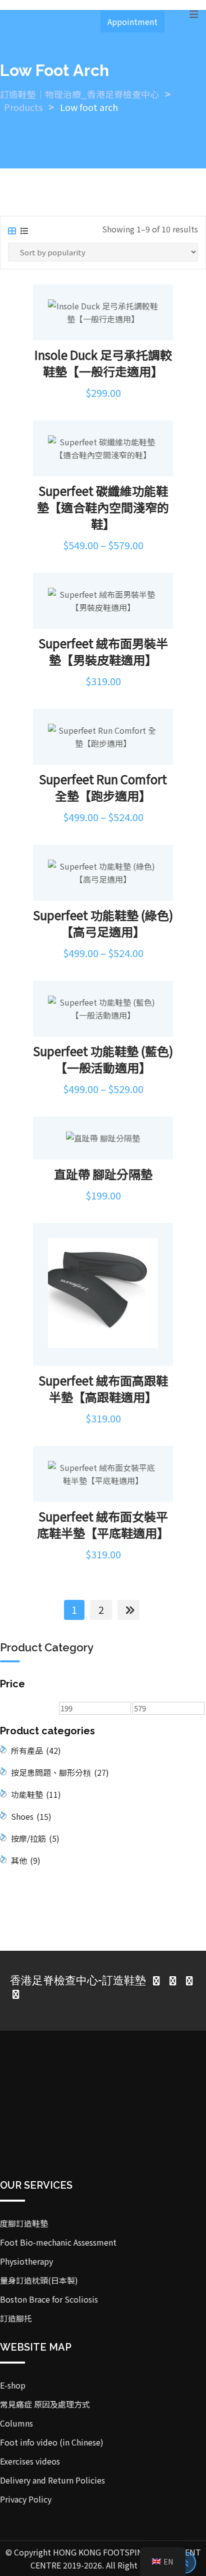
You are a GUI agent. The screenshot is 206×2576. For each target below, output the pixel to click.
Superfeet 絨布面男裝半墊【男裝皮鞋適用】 (103, 651)
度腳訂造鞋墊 (24, 2223)
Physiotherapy (26, 2261)
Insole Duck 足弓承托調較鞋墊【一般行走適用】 (103, 363)
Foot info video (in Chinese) (52, 2442)
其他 (26, 1860)
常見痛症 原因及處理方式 (45, 2404)
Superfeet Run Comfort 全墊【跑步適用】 (103, 787)
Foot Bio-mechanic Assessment (58, 2242)
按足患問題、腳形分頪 (60, 1772)
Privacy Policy (26, 2499)
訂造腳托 (16, 2318)
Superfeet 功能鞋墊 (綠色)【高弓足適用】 (103, 923)
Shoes (31, 1816)
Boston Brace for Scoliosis (49, 2299)
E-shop (13, 2385)
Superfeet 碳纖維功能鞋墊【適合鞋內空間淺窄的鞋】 (103, 507)
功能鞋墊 (36, 1794)
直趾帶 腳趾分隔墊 (103, 1174)
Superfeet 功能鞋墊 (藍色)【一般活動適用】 (103, 1059)
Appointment (132, 21)
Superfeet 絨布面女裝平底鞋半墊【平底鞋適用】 (103, 1524)
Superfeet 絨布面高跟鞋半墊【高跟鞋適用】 (103, 1388)
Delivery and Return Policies (52, 2480)
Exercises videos (30, 2461)
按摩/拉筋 (35, 1838)
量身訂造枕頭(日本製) (39, 2280)
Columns (16, 2423)
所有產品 (36, 1750)
